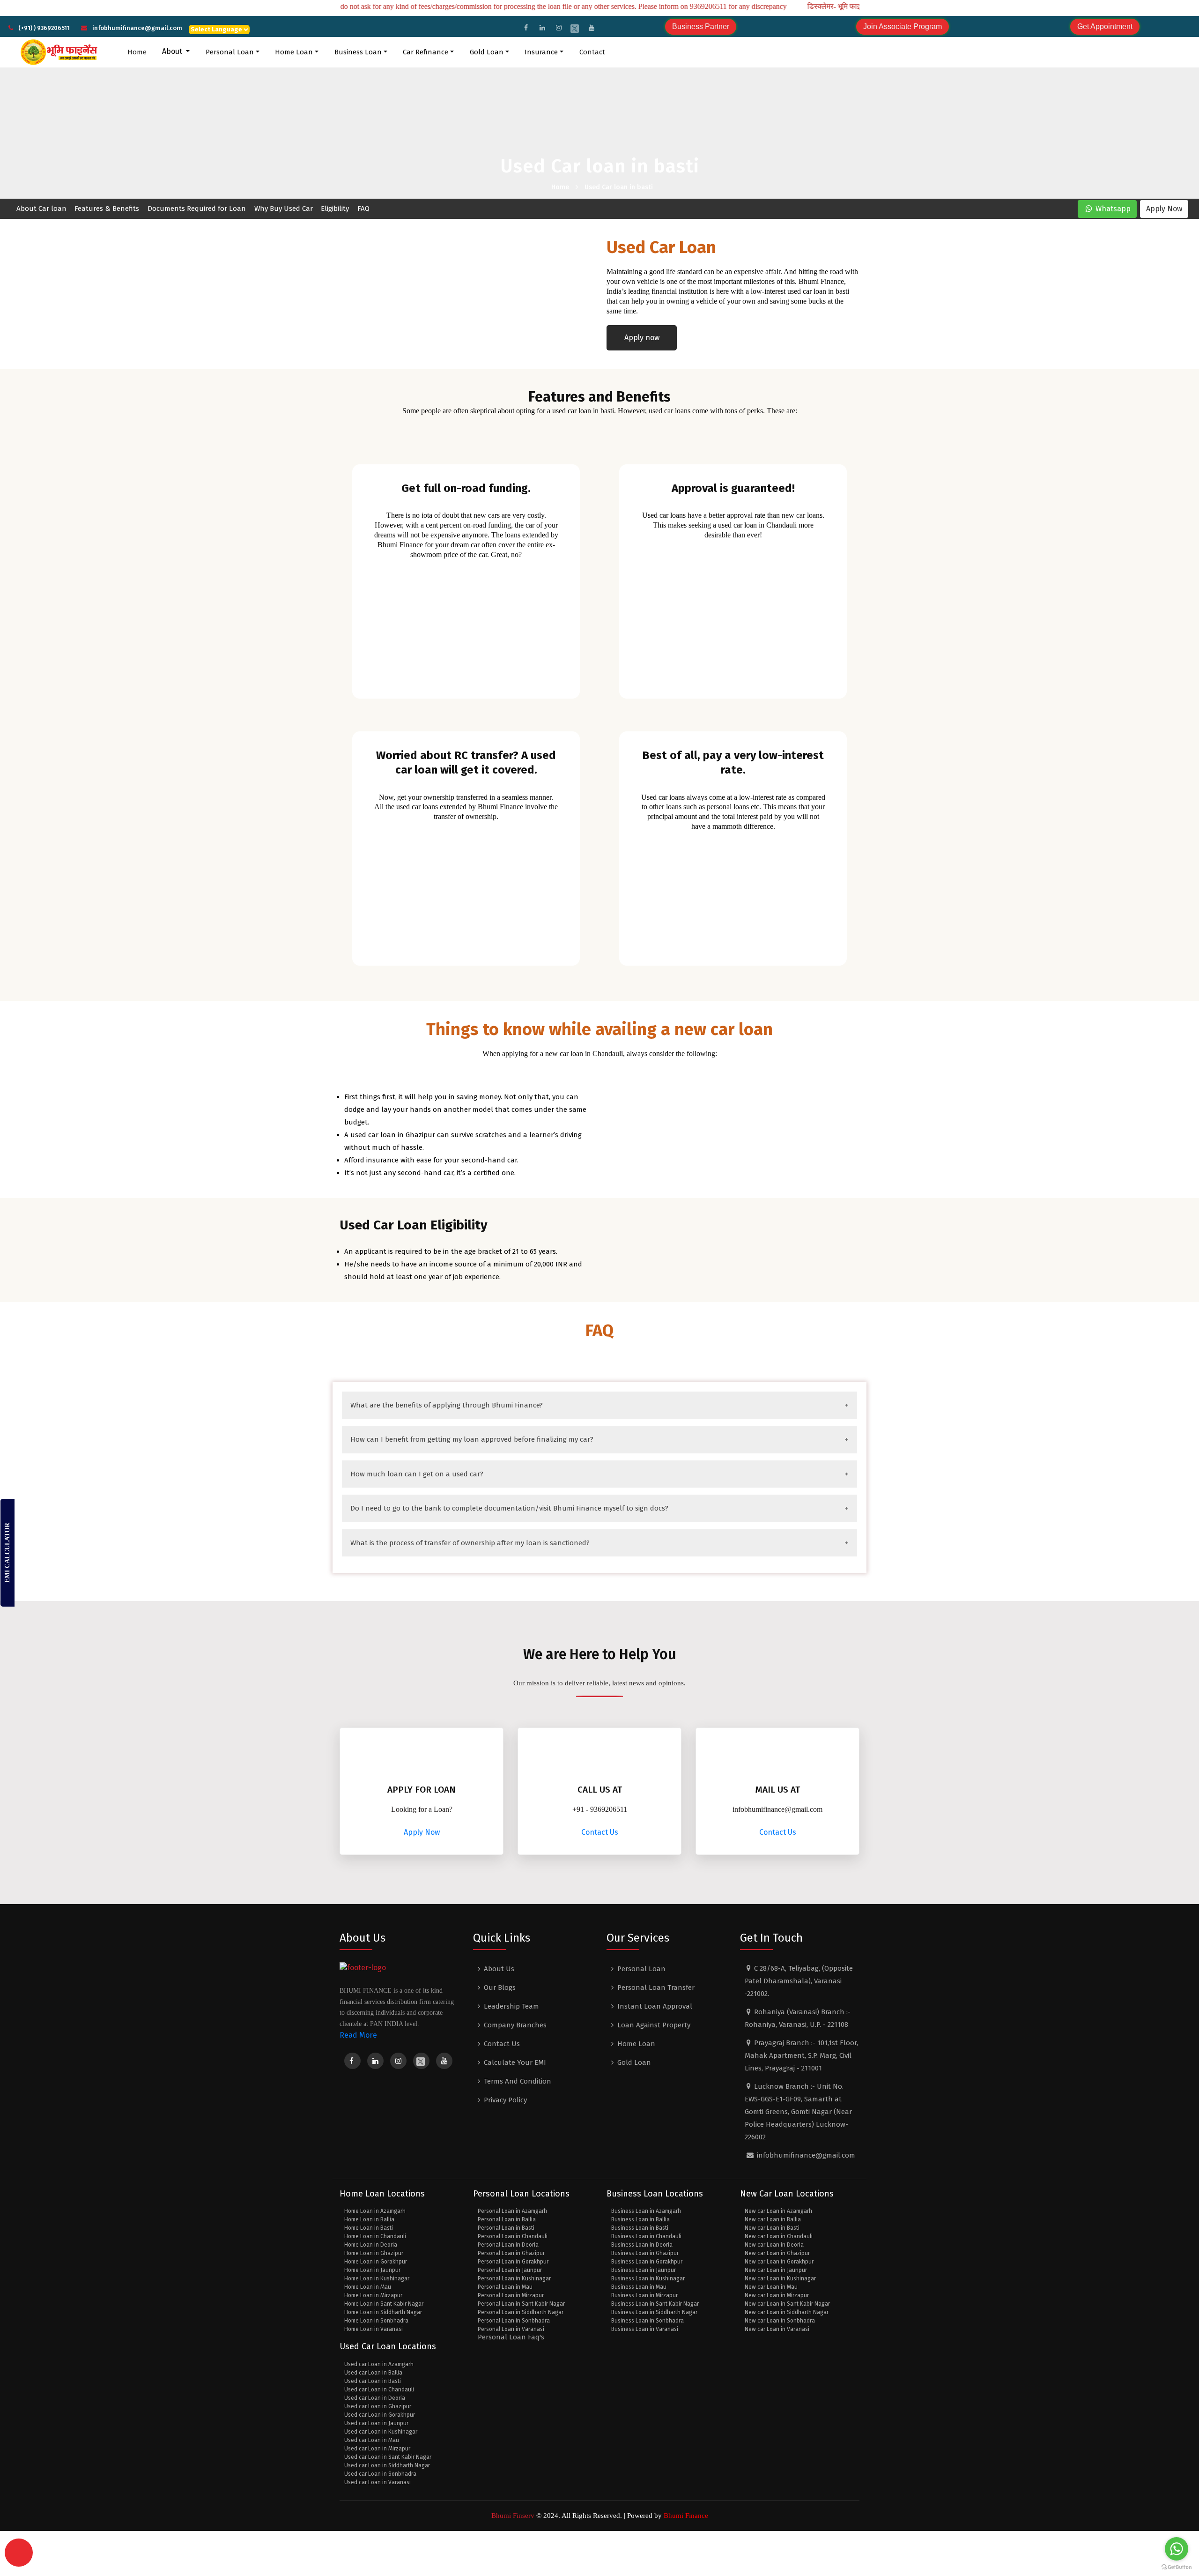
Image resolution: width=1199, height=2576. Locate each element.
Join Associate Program (903, 26)
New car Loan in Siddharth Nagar (787, 2312)
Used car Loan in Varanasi (377, 2482)
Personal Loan (230, 52)
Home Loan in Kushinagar (377, 2278)
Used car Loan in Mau (372, 2440)
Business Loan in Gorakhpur (647, 2262)
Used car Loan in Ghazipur (378, 2406)
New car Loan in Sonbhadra (780, 2321)
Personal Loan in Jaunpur (510, 2270)
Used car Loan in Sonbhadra (380, 2474)
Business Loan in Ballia (640, 2219)
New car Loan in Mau (771, 2287)
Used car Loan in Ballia (373, 2373)
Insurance (541, 52)
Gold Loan (487, 52)
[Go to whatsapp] (1177, 2549)
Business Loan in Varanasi (645, 2329)
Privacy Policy (505, 2100)
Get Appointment (1105, 26)
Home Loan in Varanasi (374, 2329)
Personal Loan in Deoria (508, 2245)
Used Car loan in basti (619, 187)
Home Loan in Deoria (371, 2245)
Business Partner (701, 26)
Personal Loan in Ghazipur (511, 2253)
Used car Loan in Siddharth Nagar (387, 2465)
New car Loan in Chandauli (779, 2236)
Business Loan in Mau (639, 2287)
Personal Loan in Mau (505, 2287)
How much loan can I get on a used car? (417, 1474)
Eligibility (335, 208)
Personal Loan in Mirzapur (511, 2295)
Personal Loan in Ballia (507, 2219)
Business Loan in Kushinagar (648, 2278)
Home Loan (294, 52)
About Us (499, 1969)
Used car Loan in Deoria (375, 2398)
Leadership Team (511, 2006)
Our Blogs (500, 1988)
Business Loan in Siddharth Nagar (654, 2312)
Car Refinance (426, 52)
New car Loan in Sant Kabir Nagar (787, 2304)
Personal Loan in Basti (506, 2228)
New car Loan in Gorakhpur (779, 2262)
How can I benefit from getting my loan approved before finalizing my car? (472, 1439)
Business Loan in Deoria (642, 2245)
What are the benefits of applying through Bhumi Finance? (447, 1405)
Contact (592, 52)
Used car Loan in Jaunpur (376, 2423)
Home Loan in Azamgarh (375, 2211)
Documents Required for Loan (197, 208)
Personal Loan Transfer (656, 1988)
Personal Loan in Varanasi (511, 2329)
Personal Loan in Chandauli (513, 2236)
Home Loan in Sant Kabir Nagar (384, 2304)
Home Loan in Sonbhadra (376, 2321)
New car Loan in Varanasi (777, 2329)
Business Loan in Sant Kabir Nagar (655, 2304)
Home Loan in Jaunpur (372, 2270)
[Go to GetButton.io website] (1177, 2567)
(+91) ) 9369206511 (44, 28)
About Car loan (41, 208)
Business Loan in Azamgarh (646, 2211)
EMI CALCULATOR (7, 1553)
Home (138, 52)
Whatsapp (1112, 209)
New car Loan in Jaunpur (776, 2270)
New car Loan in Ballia (773, 2219)
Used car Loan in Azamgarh (379, 2364)
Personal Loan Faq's (511, 2337)
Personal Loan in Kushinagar (514, 2278)
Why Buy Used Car (284, 208)
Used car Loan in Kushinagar (381, 2432)
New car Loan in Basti (772, 2228)
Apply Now (1164, 209)
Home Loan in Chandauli (375, 2236)
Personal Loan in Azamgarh (512, 2211)
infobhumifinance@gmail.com (137, 28)
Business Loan (358, 52)
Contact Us (600, 1832)
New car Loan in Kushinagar (780, 2278)
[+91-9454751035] (19, 2553)
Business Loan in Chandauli (646, 2236)
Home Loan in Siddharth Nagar (383, 2312)
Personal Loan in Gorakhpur (513, 2262)
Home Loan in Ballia (369, 2219)
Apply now (642, 338)
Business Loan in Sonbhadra (648, 2321)
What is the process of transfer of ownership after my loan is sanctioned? (470, 1543)
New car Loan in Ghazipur (777, 2253)
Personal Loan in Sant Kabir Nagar (521, 2304)
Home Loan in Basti (369, 2228)
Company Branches (515, 2025)
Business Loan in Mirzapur (644, 2295)
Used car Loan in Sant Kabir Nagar (388, 2457)
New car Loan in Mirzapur (777, 2295)
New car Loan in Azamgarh (778, 2211)
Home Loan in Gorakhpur (376, 2262)
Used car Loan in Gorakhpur (380, 2415)
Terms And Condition (518, 2081)
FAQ (363, 208)
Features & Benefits (107, 208)
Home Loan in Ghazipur (374, 2253)
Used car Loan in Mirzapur (377, 2449)
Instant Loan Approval (655, 2006)
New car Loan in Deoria (774, 2245)
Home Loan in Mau (368, 2287)
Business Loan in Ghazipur (645, 2253)
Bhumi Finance (685, 2516)
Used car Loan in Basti (373, 2381)
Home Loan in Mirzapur (373, 2295)
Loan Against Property (654, 2025)
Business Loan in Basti (640, 2228)
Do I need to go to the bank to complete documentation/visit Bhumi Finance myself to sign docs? (509, 1508)
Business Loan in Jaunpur (644, 2270)
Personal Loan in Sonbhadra (514, 2321)
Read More (358, 2035)
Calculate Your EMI (515, 2062)
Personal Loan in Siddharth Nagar (521, 2312)
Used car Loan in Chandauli (379, 2390)
